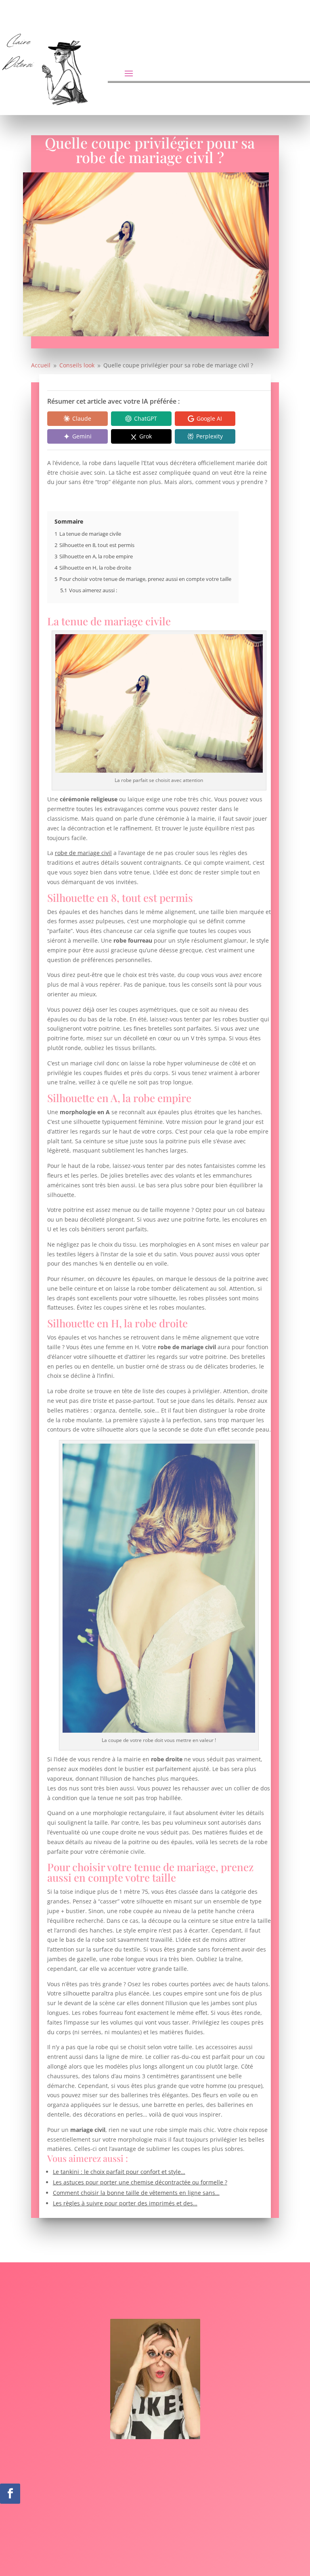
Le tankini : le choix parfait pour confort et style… (119, 2172)
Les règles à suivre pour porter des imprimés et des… (125, 2203)
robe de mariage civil (83, 853)
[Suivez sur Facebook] (10, 2494)
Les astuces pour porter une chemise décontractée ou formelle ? (140, 2182)
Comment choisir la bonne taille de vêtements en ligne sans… (136, 2193)
